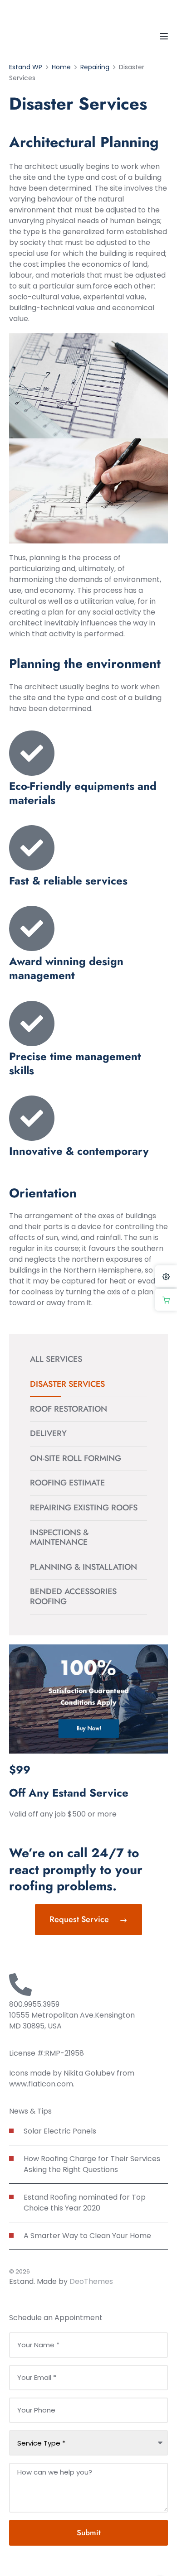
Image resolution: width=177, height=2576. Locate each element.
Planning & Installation (84, 1567)
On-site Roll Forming (76, 1458)
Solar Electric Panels (60, 2131)
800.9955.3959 (34, 2004)
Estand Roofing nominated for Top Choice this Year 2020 (85, 2203)
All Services (56, 1359)
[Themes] (166, 1276)
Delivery (48, 1433)
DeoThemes (91, 2281)
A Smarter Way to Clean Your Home (87, 2236)
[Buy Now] (166, 1300)
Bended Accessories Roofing (73, 1596)
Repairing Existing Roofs (84, 1508)
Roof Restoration (69, 1409)
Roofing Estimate (67, 1483)
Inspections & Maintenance (59, 1538)
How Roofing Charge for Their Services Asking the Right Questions (92, 2164)
